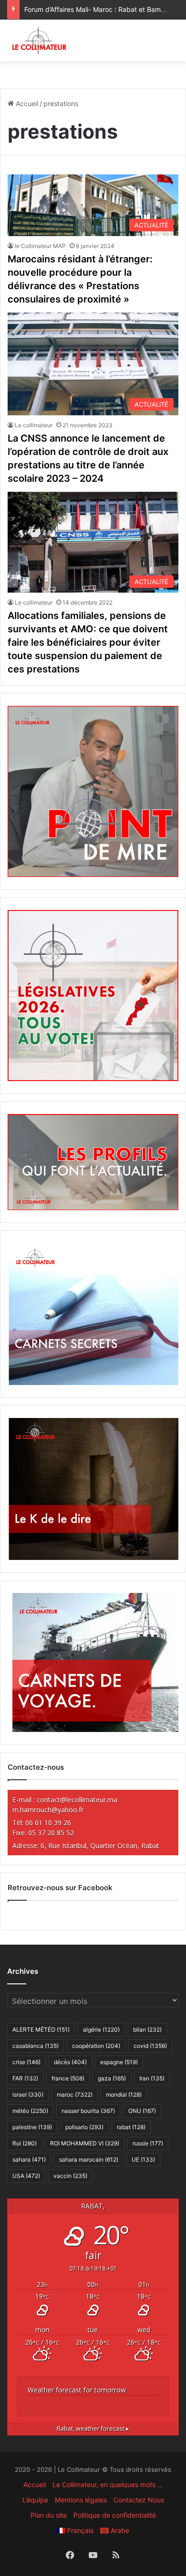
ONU (142, 2111)
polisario (84, 2127)
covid (150, 2046)
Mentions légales (81, 2500)
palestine (32, 2127)
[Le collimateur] (39, 41)
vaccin (70, 2176)
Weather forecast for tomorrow (77, 2390)
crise (26, 2062)
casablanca (36, 2046)
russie (148, 2143)
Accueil (26, 103)
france (68, 2078)
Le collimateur (34, 425)
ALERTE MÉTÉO (41, 2029)
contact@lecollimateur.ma (77, 1800)
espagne (119, 2062)
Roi (25, 2143)
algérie (101, 2029)
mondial (124, 2094)
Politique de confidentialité (115, 2515)
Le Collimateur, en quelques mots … (108, 2484)
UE (143, 2159)
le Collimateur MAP (40, 246)
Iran (152, 2078)
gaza (112, 2078)
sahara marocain (89, 2159)
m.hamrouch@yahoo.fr (48, 1810)
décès (70, 2062)
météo (30, 2111)
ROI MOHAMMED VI (85, 2143)
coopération (96, 2046)
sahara (29, 2159)
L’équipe (35, 2500)
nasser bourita (88, 2111)
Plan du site (49, 2515)
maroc (75, 2094)
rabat (131, 2127)
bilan (147, 2029)
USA (26, 2176)
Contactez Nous (139, 2500)
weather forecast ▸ (93, 2429)
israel (28, 2094)
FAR (25, 2078)
